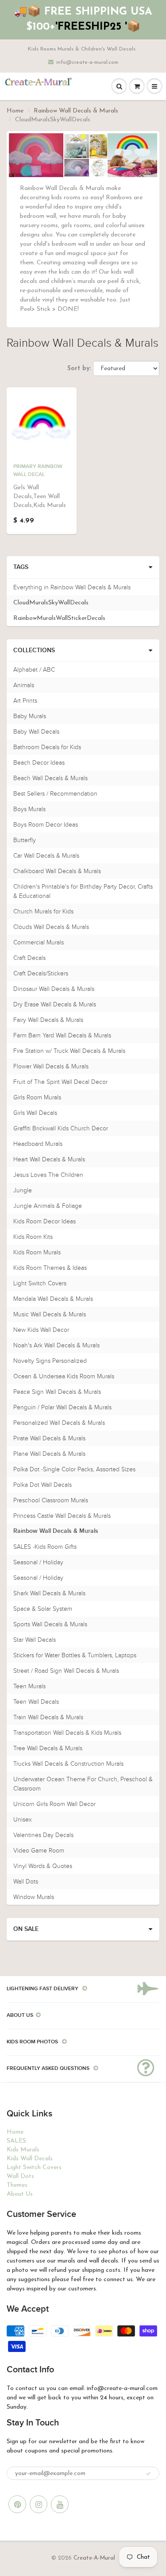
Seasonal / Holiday (38, 1562)
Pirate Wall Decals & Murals (49, 1438)
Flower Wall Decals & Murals (51, 1066)
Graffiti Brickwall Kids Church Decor (61, 1128)
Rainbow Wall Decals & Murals (76, 111)
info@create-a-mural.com (87, 62)
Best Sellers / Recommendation (55, 794)
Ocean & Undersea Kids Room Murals (64, 1376)
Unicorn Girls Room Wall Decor (54, 1804)
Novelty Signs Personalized (50, 1361)
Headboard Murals (38, 1144)
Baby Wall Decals (36, 732)
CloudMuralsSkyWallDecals (51, 603)
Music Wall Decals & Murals (50, 1314)
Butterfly (25, 840)
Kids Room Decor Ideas (44, 1221)
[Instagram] (39, 2504)
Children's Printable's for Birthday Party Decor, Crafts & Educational (83, 891)
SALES (16, 2141)
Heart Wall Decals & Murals (49, 1159)
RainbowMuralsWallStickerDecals (59, 618)
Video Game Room (39, 1851)
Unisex (23, 1820)
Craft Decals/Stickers (41, 973)
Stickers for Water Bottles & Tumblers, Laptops (75, 1655)
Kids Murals (23, 2150)
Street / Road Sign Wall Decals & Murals (66, 1671)
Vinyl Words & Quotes (43, 1866)
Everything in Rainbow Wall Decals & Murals (72, 587)
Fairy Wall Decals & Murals (48, 1020)
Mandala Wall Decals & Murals (53, 1299)
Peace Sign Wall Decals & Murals (57, 1392)
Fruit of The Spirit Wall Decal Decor (60, 1082)
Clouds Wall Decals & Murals (51, 927)
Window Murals (34, 1897)
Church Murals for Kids (43, 911)
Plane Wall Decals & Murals (49, 1454)
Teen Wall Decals (36, 1702)
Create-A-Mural (94, 2558)
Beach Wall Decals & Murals (50, 778)
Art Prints (25, 701)
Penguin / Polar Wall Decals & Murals (62, 1407)
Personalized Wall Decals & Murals (59, 1423)
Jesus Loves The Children (48, 1175)
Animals (24, 685)
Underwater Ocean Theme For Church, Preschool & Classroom (83, 1784)
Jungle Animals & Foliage (48, 1206)
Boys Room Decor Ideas (46, 825)
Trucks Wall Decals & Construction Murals (68, 1764)
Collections (34, 650)
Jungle (23, 1190)
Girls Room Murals (37, 1097)
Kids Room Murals (37, 1252)
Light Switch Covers (40, 1283)
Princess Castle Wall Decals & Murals (62, 1516)
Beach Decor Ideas (39, 763)
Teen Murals (29, 1686)
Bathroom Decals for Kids (47, 747)
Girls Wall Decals (35, 1113)
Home (15, 111)
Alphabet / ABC (34, 670)
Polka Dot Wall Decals (42, 1485)
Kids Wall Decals (30, 2159)
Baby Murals (30, 716)
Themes (17, 2185)
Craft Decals (29, 958)
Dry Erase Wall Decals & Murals (55, 1004)
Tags (21, 567)
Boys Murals (29, 809)
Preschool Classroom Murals (51, 1500)
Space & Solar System (43, 1609)
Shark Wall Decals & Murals (49, 1593)
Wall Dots (26, 1882)
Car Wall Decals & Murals (46, 856)
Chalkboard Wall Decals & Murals (57, 871)
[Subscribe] (148, 2474)
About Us (20, 2194)
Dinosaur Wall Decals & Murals (54, 989)
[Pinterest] (17, 2504)
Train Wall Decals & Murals (48, 1717)
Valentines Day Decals (43, 1835)
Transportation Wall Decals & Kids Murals (67, 1733)
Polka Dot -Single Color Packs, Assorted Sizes (74, 1469)
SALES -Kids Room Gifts (45, 1547)
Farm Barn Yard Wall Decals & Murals (62, 1035)
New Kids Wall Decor (41, 1330)
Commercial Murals (39, 942)
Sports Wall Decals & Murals (50, 1624)
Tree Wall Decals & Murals (48, 1748)
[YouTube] (60, 2504)
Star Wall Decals (35, 1640)
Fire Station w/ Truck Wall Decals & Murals (69, 1051)
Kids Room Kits (33, 1237)
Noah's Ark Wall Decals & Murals (56, 1345)
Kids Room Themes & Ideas (50, 1268)
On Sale (26, 1929)
